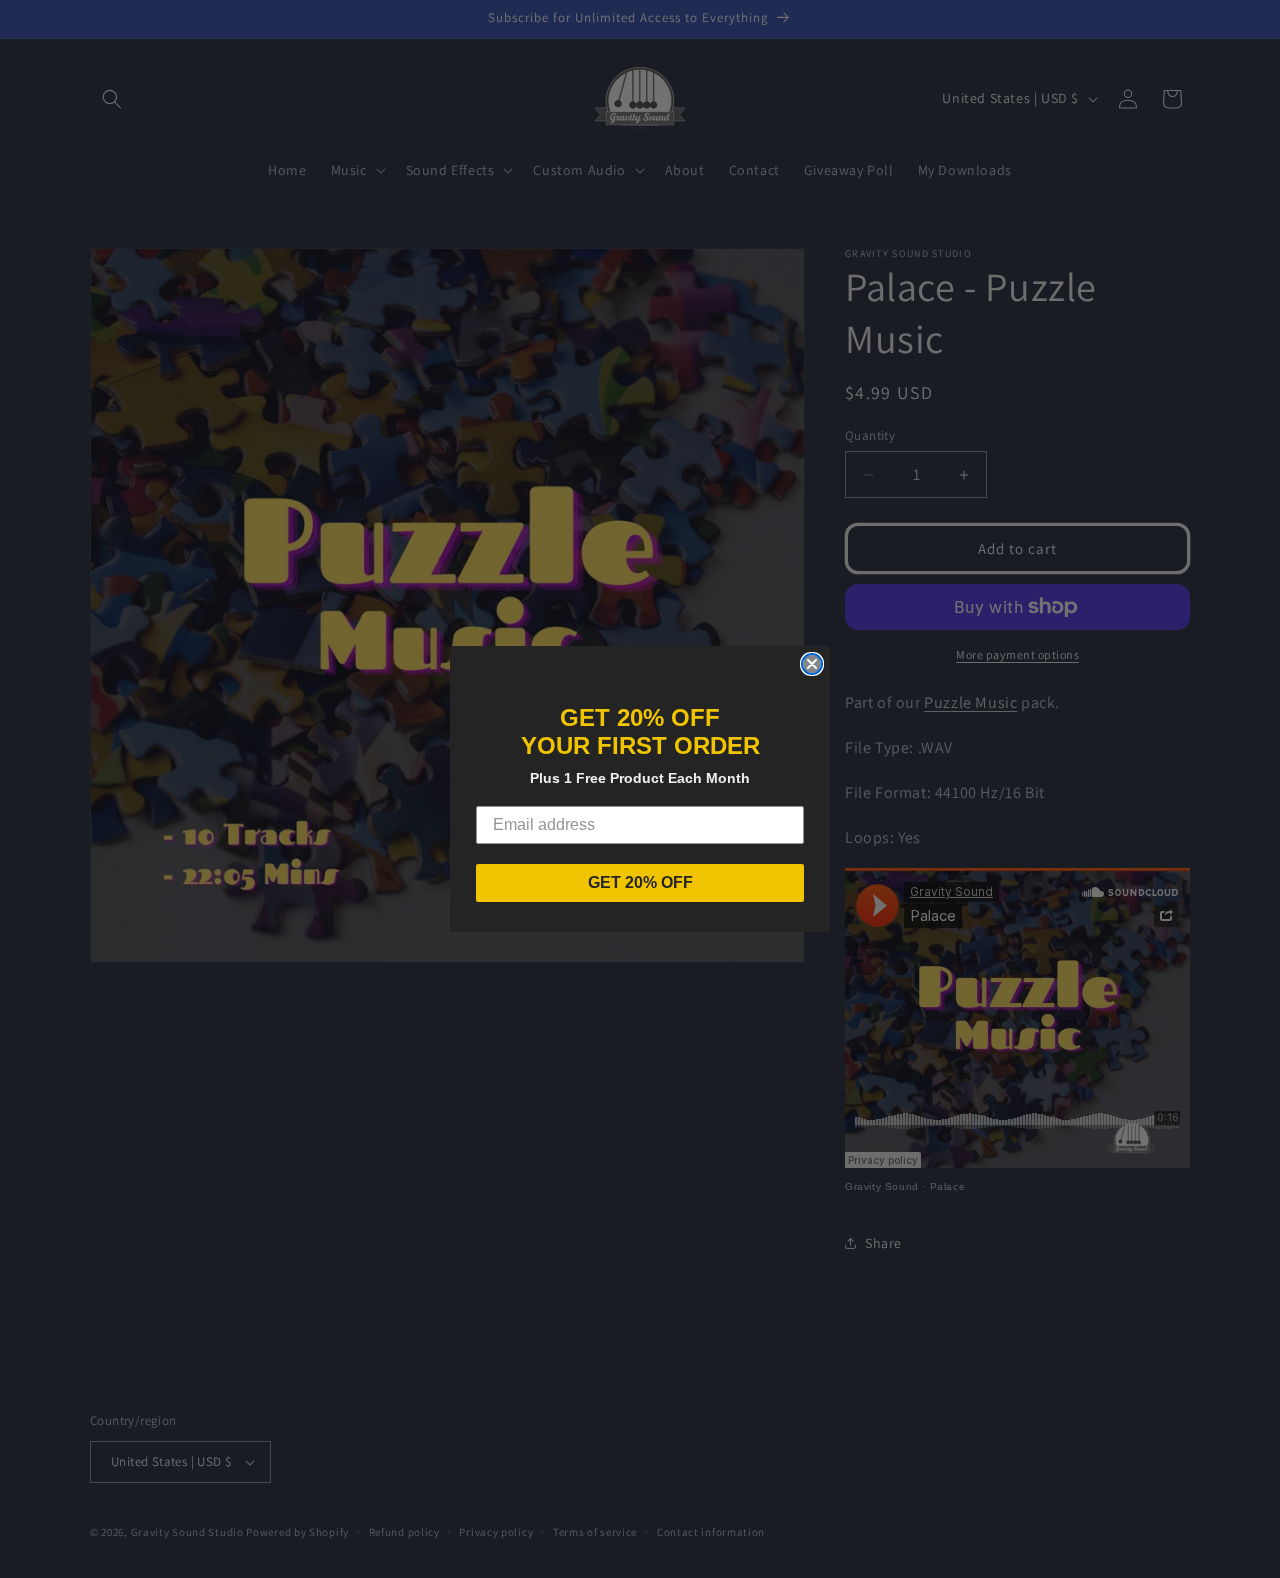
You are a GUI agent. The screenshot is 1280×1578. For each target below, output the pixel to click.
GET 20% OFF (640, 882)
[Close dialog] (812, 664)
